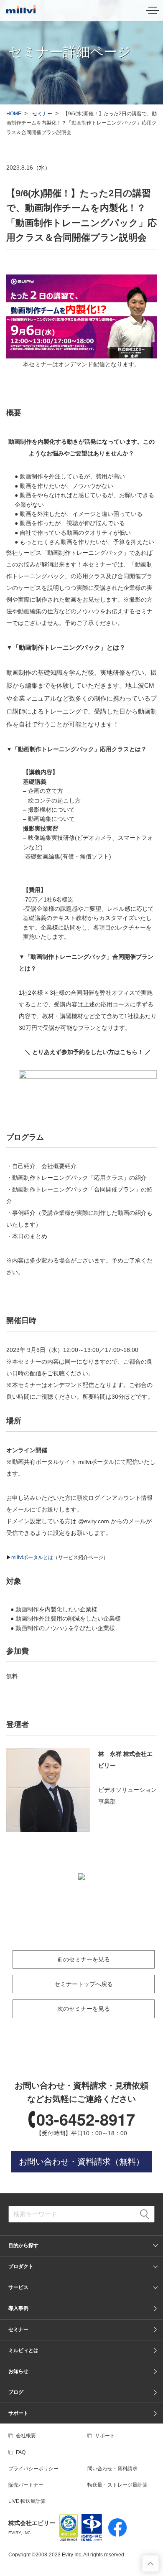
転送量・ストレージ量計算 (117, 2485)
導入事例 (18, 2308)
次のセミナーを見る (84, 2009)
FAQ (21, 2452)
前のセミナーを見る (84, 1959)
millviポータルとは (32, 1557)
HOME (14, 114)
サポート (18, 2413)
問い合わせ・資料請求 (112, 2469)
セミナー (42, 114)
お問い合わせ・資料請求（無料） (81, 2162)
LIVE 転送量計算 (27, 2501)
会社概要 (26, 2436)
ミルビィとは (23, 2350)
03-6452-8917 (86, 2119)
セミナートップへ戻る (84, 1984)
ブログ (16, 2392)
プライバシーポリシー (33, 2469)
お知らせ (18, 2371)
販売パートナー (26, 2485)
